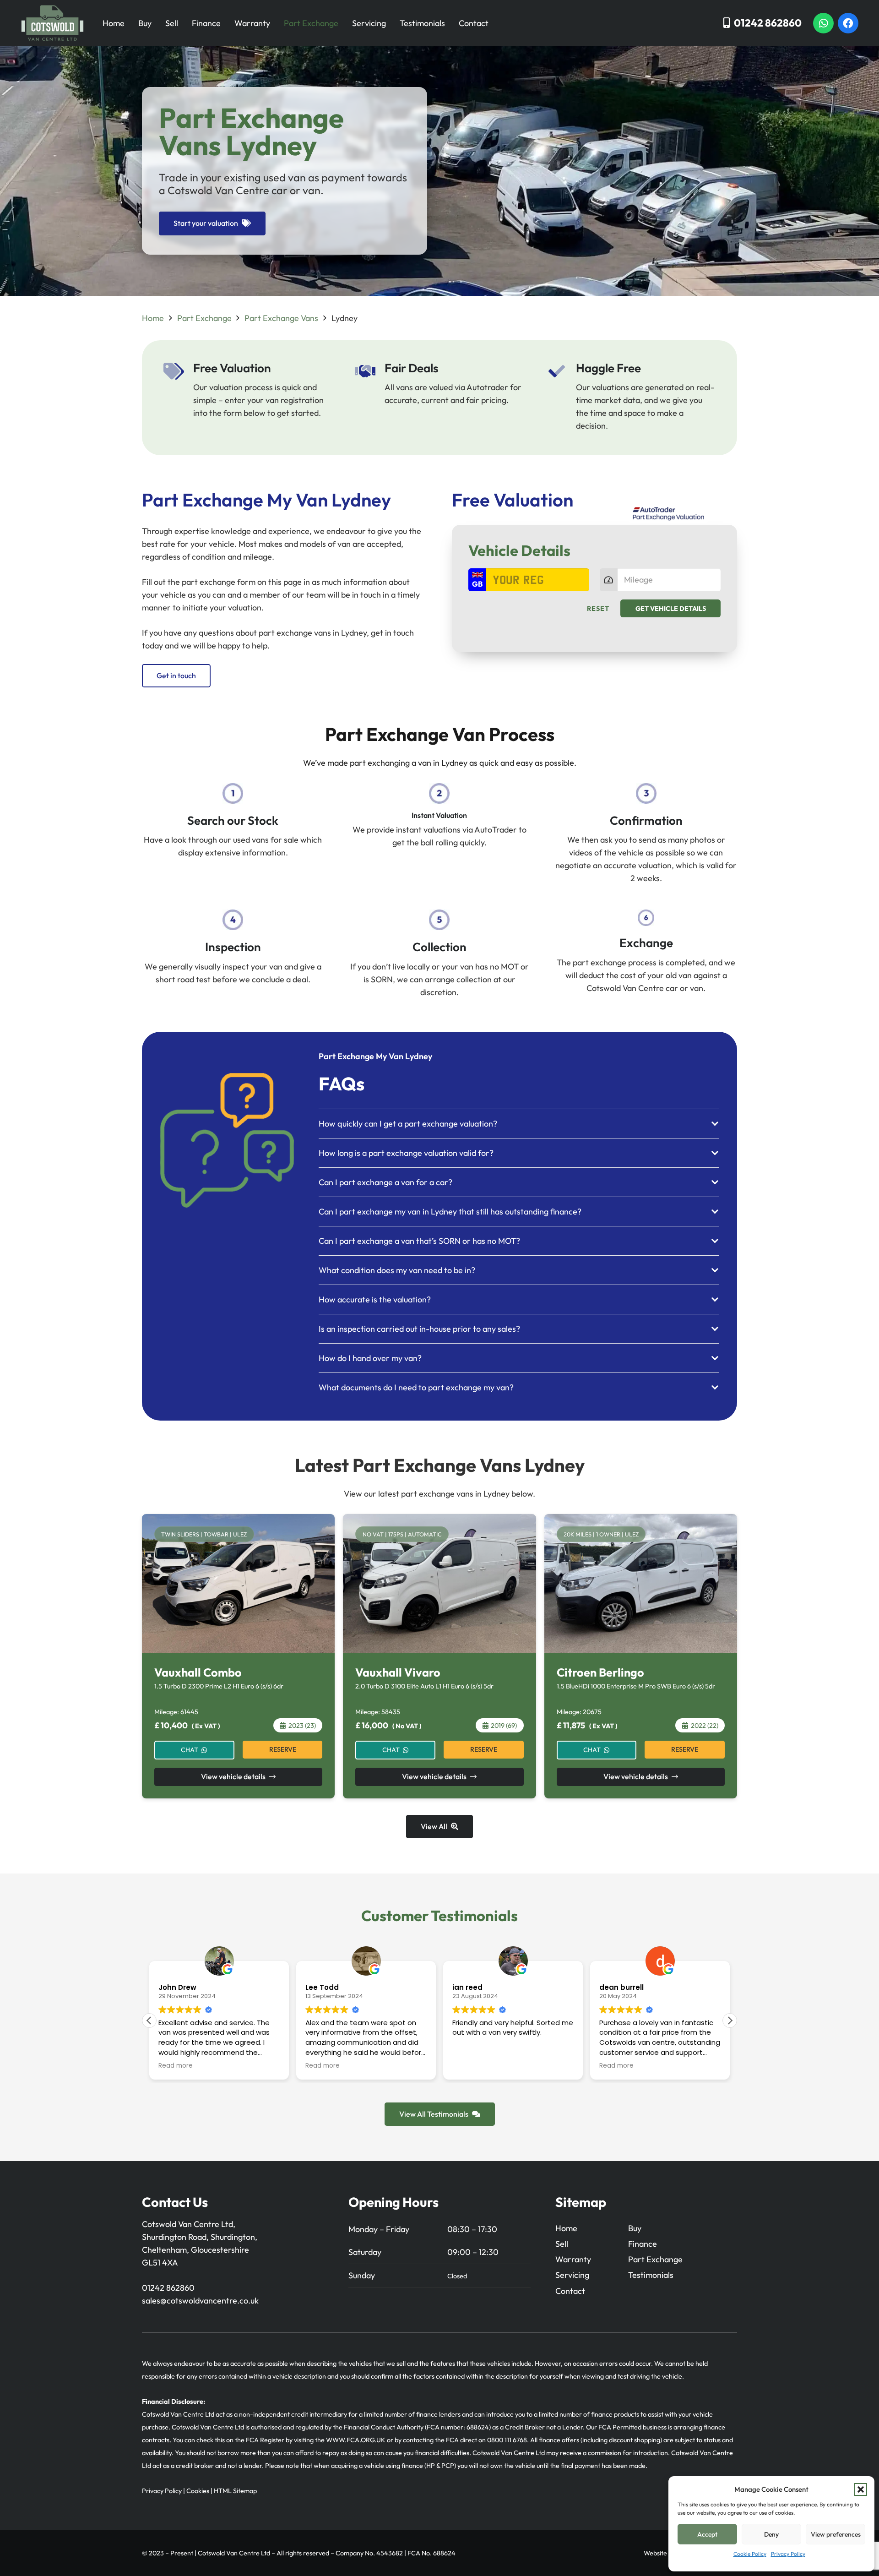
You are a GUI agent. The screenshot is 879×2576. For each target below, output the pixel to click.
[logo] (52, 23)
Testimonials (422, 23)
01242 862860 (168, 2288)
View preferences (836, 2534)
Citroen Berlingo (600, 1672)
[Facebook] (848, 23)
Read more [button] (176, 2066)
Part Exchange (311, 23)
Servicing (369, 23)
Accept (707, 2534)
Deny (771, 2534)
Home (114, 23)
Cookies (198, 2491)
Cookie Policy (750, 2554)
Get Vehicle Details (671, 609)
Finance (206, 23)
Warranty (252, 23)
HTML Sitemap (235, 2491)
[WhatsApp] (823, 23)
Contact (474, 23)
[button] (861, 2489)
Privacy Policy (788, 2554)
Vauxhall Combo (198, 1672)
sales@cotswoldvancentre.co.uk (200, 2301)
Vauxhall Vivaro (398, 1672)
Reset (598, 609)
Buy (145, 23)
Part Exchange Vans (281, 318)
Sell (172, 23)
